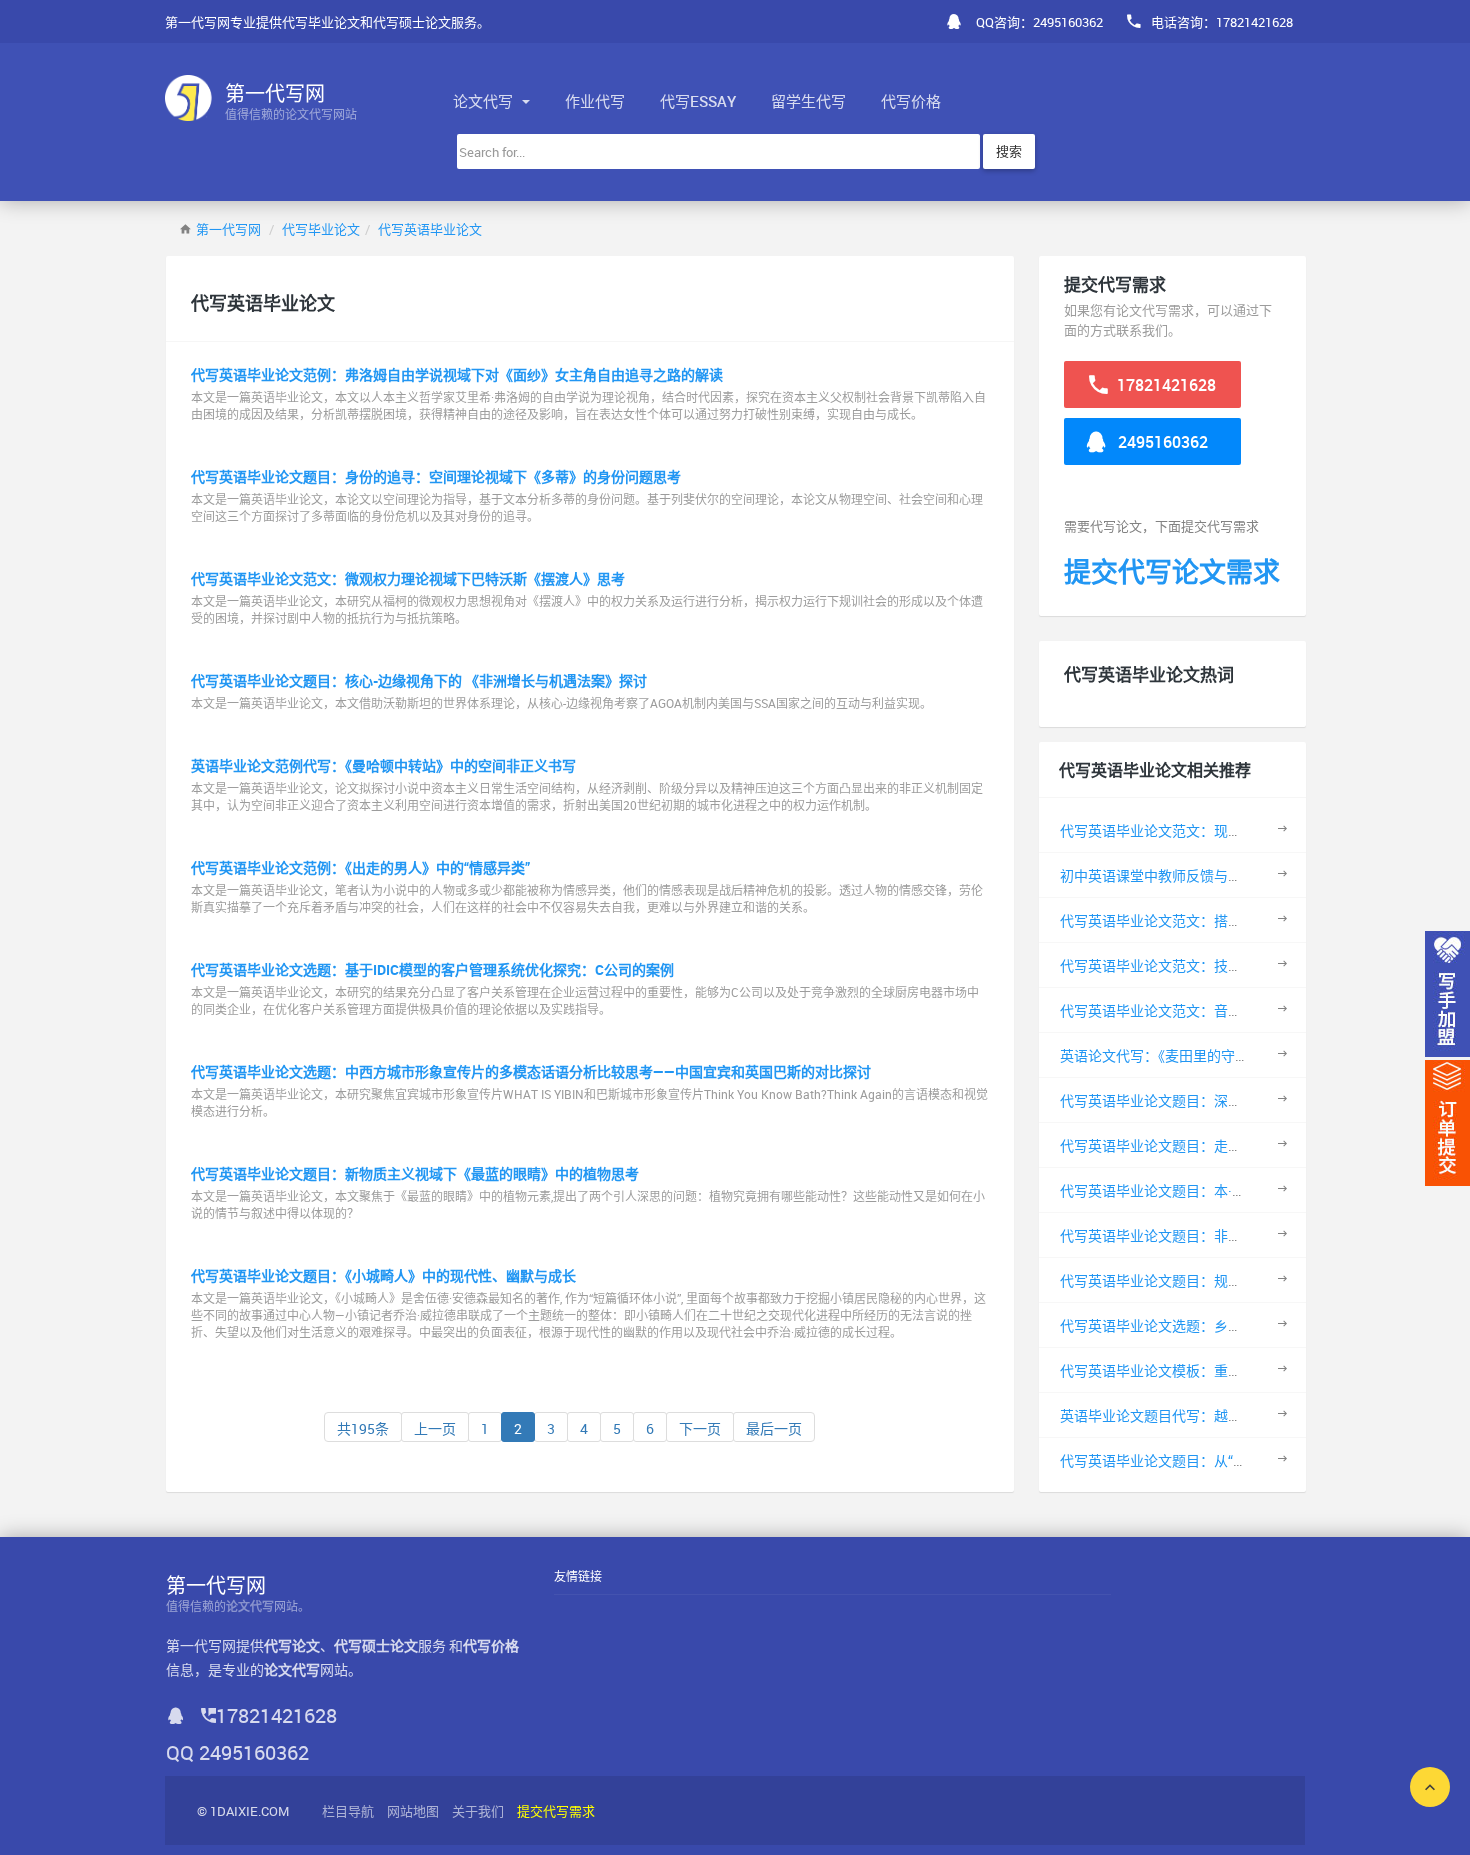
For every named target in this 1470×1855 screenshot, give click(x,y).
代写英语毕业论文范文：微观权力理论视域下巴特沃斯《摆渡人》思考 (408, 578)
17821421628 (1164, 385)
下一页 (700, 1428)
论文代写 (485, 101)
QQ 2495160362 (237, 1752)
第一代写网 (228, 229)
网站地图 (413, 1811)
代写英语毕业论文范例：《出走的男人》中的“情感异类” (360, 867)
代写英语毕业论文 (430, 229)
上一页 (435, 1428)
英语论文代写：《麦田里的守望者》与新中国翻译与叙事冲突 (1245, 1055)
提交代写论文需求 (1172, 571)
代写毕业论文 (321, 229)
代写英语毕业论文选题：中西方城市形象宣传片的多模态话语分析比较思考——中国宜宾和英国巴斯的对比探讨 (531, 1071)
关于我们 (478, 1811)
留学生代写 (808, 101)
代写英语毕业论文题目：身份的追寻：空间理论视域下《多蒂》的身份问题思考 (436, 476)
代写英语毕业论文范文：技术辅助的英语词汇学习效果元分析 (1249, 965)
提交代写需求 (556, 1811)
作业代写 (595, 101)
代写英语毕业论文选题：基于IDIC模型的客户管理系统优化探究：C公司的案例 (432, 969)
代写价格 (911, 101)
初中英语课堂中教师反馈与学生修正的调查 (1193, 875)
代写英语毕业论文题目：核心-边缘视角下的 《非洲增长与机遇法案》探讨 (419, 680)
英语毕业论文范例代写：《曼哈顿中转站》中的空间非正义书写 (383, 765)
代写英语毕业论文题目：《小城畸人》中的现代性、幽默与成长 (383, 1275)
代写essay (698, 101)
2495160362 (1161, 442)
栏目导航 (348, 1811)
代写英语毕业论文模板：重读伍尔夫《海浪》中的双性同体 (1242, 1370)
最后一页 (774, 1428)
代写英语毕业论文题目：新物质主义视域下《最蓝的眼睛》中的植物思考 (415, 1173)
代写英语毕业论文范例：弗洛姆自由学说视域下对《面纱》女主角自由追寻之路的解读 (457, 374)
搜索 (1009, 151)
